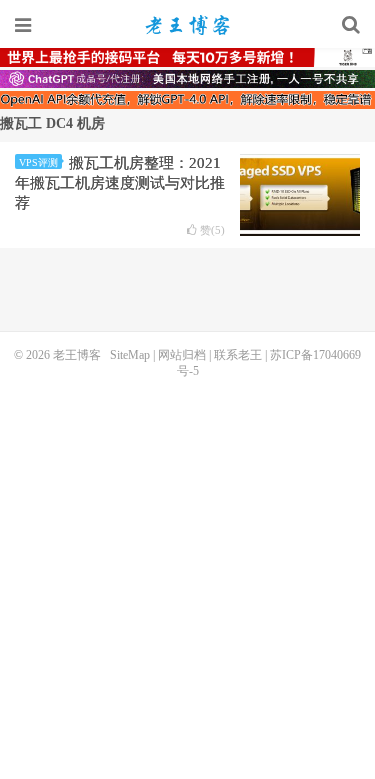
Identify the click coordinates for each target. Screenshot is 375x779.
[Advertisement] (187, 576)
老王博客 (188, 25)
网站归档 (182, 355)
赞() (212, 230)
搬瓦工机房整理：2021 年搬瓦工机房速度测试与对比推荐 (120, 183)
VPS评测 (38, 162)
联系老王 (238, 355)
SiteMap (130, 355)
